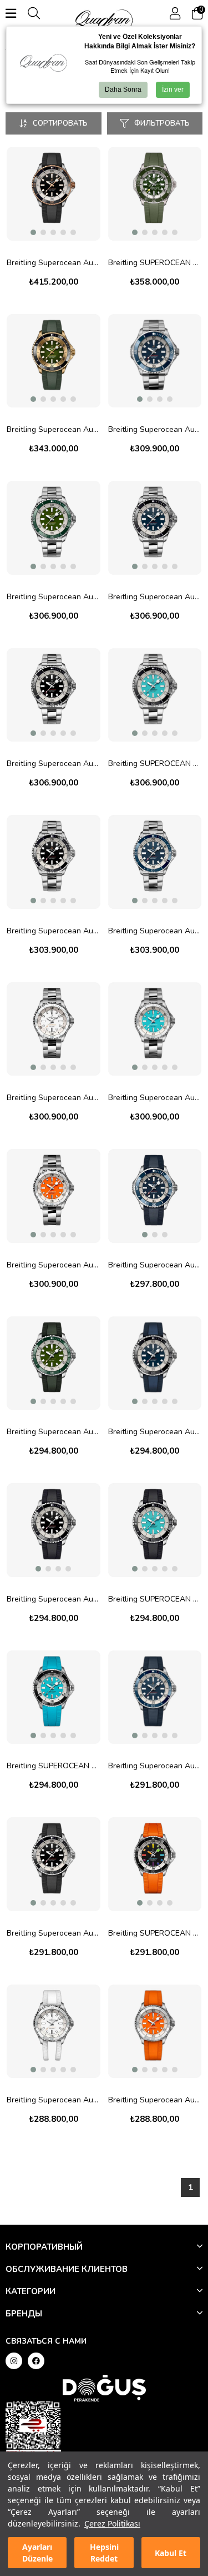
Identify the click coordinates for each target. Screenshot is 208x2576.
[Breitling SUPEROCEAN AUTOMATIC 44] (155, 695)
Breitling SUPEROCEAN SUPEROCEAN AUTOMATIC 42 (155, 1933)
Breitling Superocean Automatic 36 (54, 1098)
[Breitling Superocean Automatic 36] (54, 1029)
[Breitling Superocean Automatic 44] (54, 528)
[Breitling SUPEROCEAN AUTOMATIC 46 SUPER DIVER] (155, 194)
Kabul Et (171, 2553)
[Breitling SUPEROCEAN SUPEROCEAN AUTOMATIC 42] (155, 1864)
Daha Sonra (123, 89)
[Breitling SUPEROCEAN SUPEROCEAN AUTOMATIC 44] (54, 1697)
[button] (33, 232)
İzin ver (173, 89)
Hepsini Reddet (104, 2553)
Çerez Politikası (112, 2523)
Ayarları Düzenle (37, 2553)
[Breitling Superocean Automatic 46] (155, 361)
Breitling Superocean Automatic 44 (54, 597)
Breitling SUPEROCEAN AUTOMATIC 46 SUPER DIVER (155, 263)
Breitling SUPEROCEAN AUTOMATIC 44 (155, 764)
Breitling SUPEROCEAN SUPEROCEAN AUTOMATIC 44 (54, 1766)
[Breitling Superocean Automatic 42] (54, 194)
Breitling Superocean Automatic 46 (155, 429)
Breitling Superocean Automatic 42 (54, 263)
